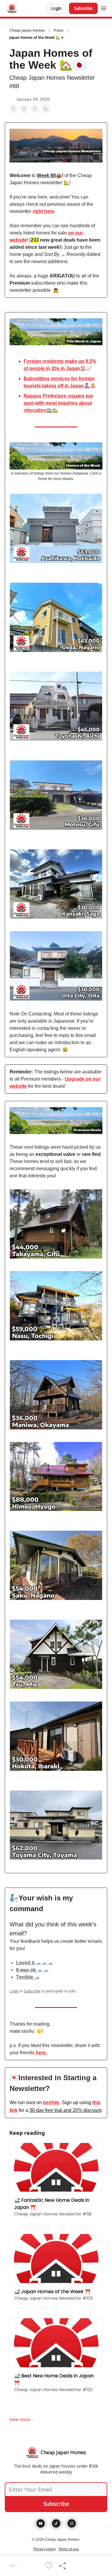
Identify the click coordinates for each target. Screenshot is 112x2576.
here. (41, 2053)
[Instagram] (72, 2523)
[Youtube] (41, 2523)
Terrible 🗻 (28, 1977)
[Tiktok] (56, 2523)
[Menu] (104, 7)
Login (56, 8)
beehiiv (51, 2102)
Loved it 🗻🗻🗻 (35, 1963)
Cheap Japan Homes (27, 30)
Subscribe (83, 8)
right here (43, 211)
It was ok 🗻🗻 (33, 1970)
